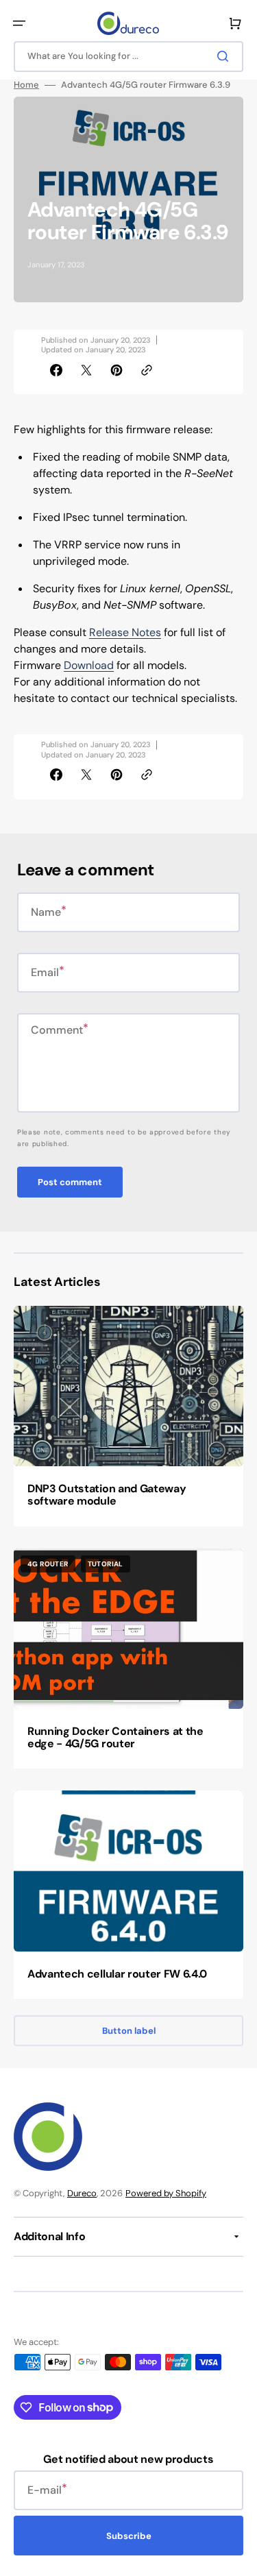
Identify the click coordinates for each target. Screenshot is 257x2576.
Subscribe (129, 2536)
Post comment (70, 1182)
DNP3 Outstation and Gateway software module (107, 1495)
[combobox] (128, 57)
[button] (19, 23)
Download (89, 665)
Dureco (82, 2193)
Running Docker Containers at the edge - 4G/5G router (115, 1737)
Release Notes (125, 632)
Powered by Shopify (166, 2193)
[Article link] (128, 1416)
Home (26, 85)
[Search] (225, 56)
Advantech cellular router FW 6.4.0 (117, 1974)
